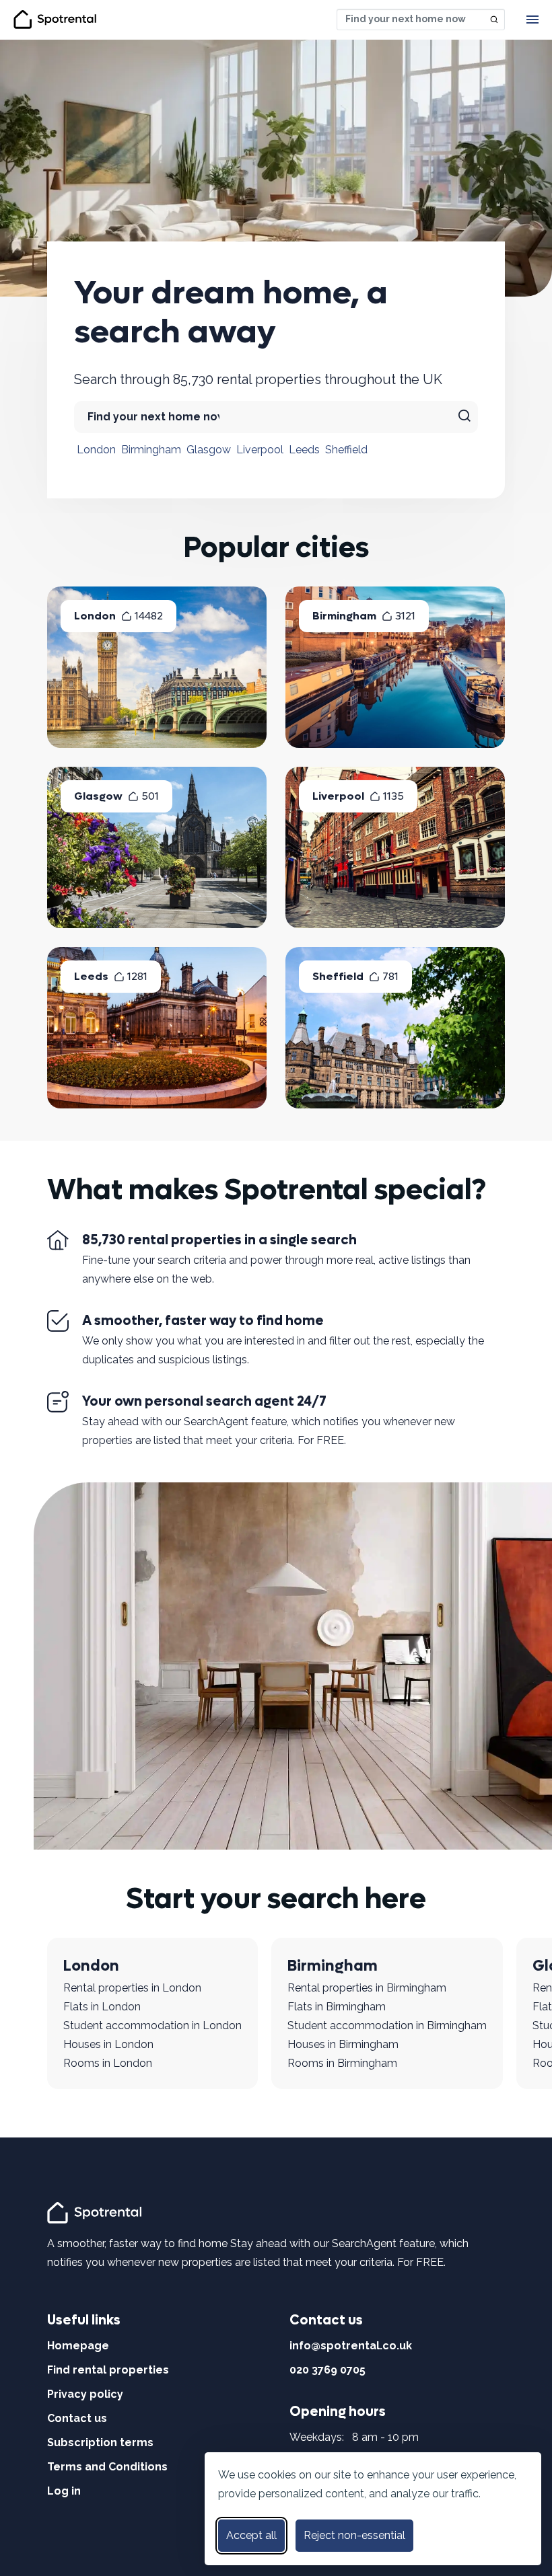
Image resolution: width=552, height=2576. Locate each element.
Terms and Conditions (107, 2467)
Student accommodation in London (152, 2025)
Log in (64, 2491)
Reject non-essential (354, 2535)
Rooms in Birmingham (342, 2063)
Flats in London (102, 2007)
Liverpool (260, 450)
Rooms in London (108, 2063)
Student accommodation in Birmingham (387, 2025)
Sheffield (346, 450)
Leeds (304, 450)
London (96, 450)
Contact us (77, 2418)
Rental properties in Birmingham (367, 1988)
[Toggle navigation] (532, 20)
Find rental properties (108, 2370)
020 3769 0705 (327, 2370)
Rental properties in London (132, 1988)
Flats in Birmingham (337, 2007)
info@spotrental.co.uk (351, 2346)
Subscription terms (100, 2442)
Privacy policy (85, 2394)
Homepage (78, 2346)
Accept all (251, 2535)
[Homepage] (97, 2212)
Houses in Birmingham (343, 2044)
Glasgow (209, 450)
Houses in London (108, 2044)
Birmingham (151, 450)
